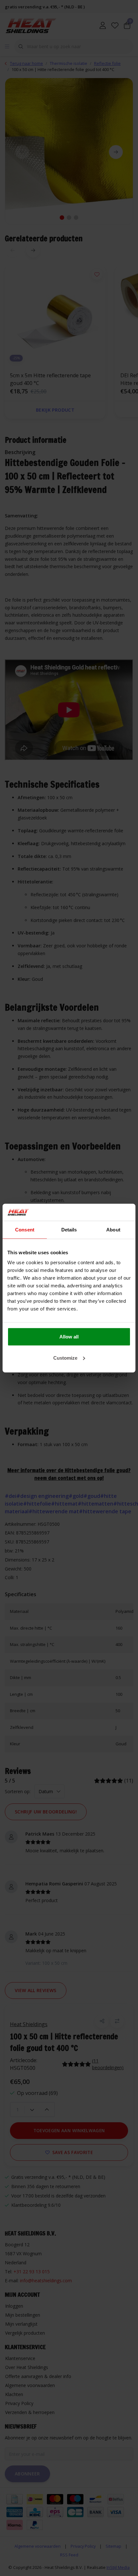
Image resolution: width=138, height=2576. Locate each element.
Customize (65, 1358)
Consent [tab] (25, 1229)
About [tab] (113, 1229)
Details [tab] (69, 1229)
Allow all (69, 1337)
